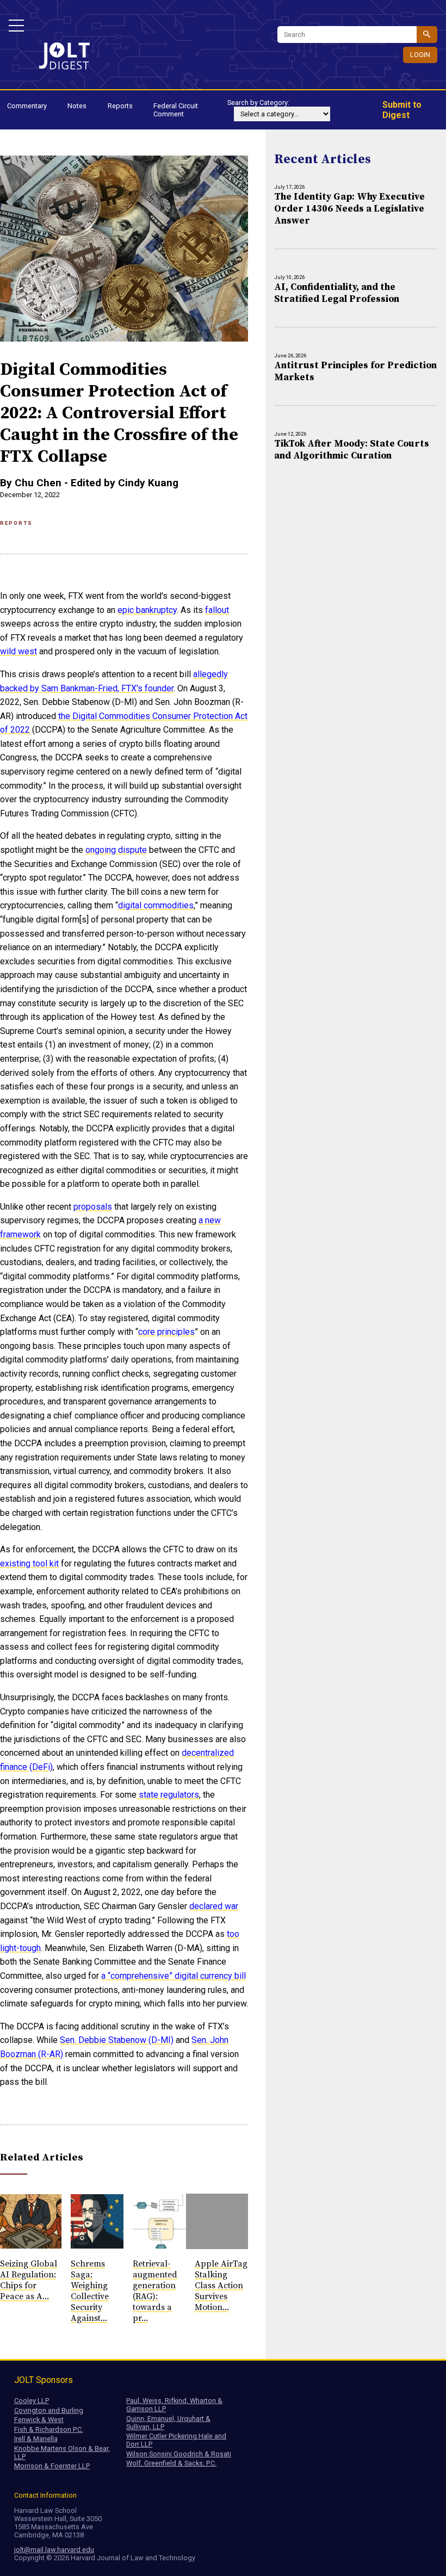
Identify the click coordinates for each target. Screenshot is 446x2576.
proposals (93, 1207)
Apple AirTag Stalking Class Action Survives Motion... (221, 2286)
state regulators (168, 1795)
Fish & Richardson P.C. (49, 2429)
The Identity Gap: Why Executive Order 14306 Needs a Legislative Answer (349, 209)
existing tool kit (29, 1563)
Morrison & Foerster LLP (52, 2466)
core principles (166, 1332)
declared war (214, 1906)
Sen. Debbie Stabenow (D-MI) (117, 2040)
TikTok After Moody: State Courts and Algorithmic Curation (352, 450)
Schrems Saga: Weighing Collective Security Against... (90, 2291)
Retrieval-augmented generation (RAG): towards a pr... (155, 2291)
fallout (217, 610)
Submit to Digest (402, 110)
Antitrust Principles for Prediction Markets (355, 371)
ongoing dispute (116, 850)
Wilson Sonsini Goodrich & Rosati (179, 2454)
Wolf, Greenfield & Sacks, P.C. (171, 2463)
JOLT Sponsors (44, 2380)
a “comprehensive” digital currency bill (174, 1976)
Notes (77, 106)
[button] (16, 26)
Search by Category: (258, 103)
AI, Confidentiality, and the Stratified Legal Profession (337, 293)
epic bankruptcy (147, 610)
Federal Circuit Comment (176, 110)
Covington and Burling (49, 2410)
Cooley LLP (32, 2401)
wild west (18, 651)
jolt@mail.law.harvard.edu (54, 2550)
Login (420, 55)
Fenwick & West (39, 2420)
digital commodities (156, 905)
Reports (120, 106)
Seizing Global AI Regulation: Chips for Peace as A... (29, 2280)
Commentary (27, 106)
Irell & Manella (36, 2439)
